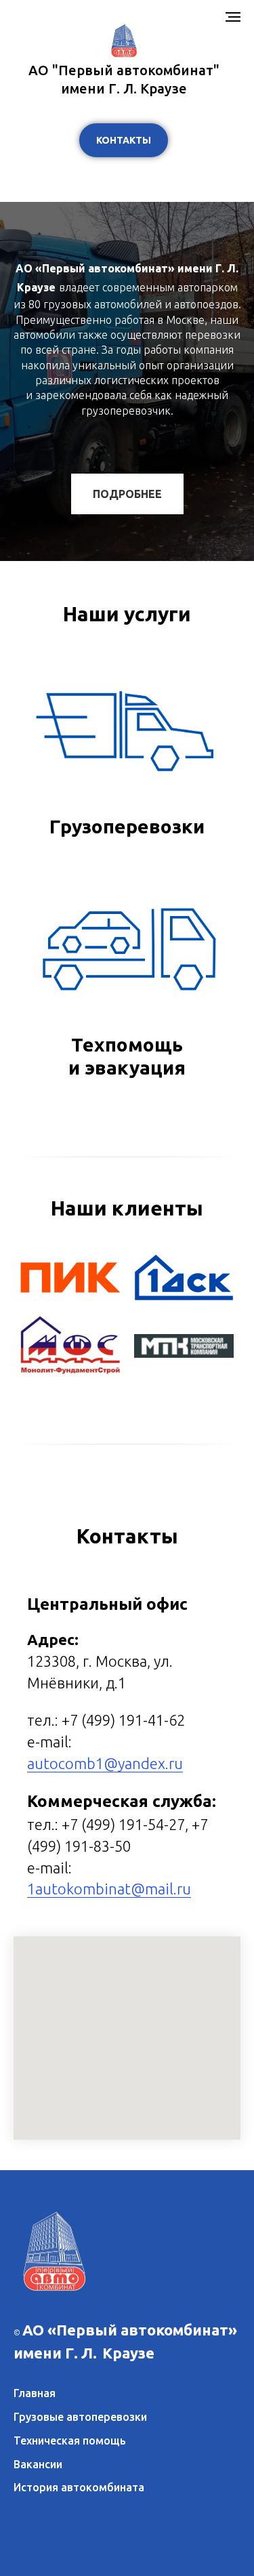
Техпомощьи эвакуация (127, 2242)
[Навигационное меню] (233, 17)
